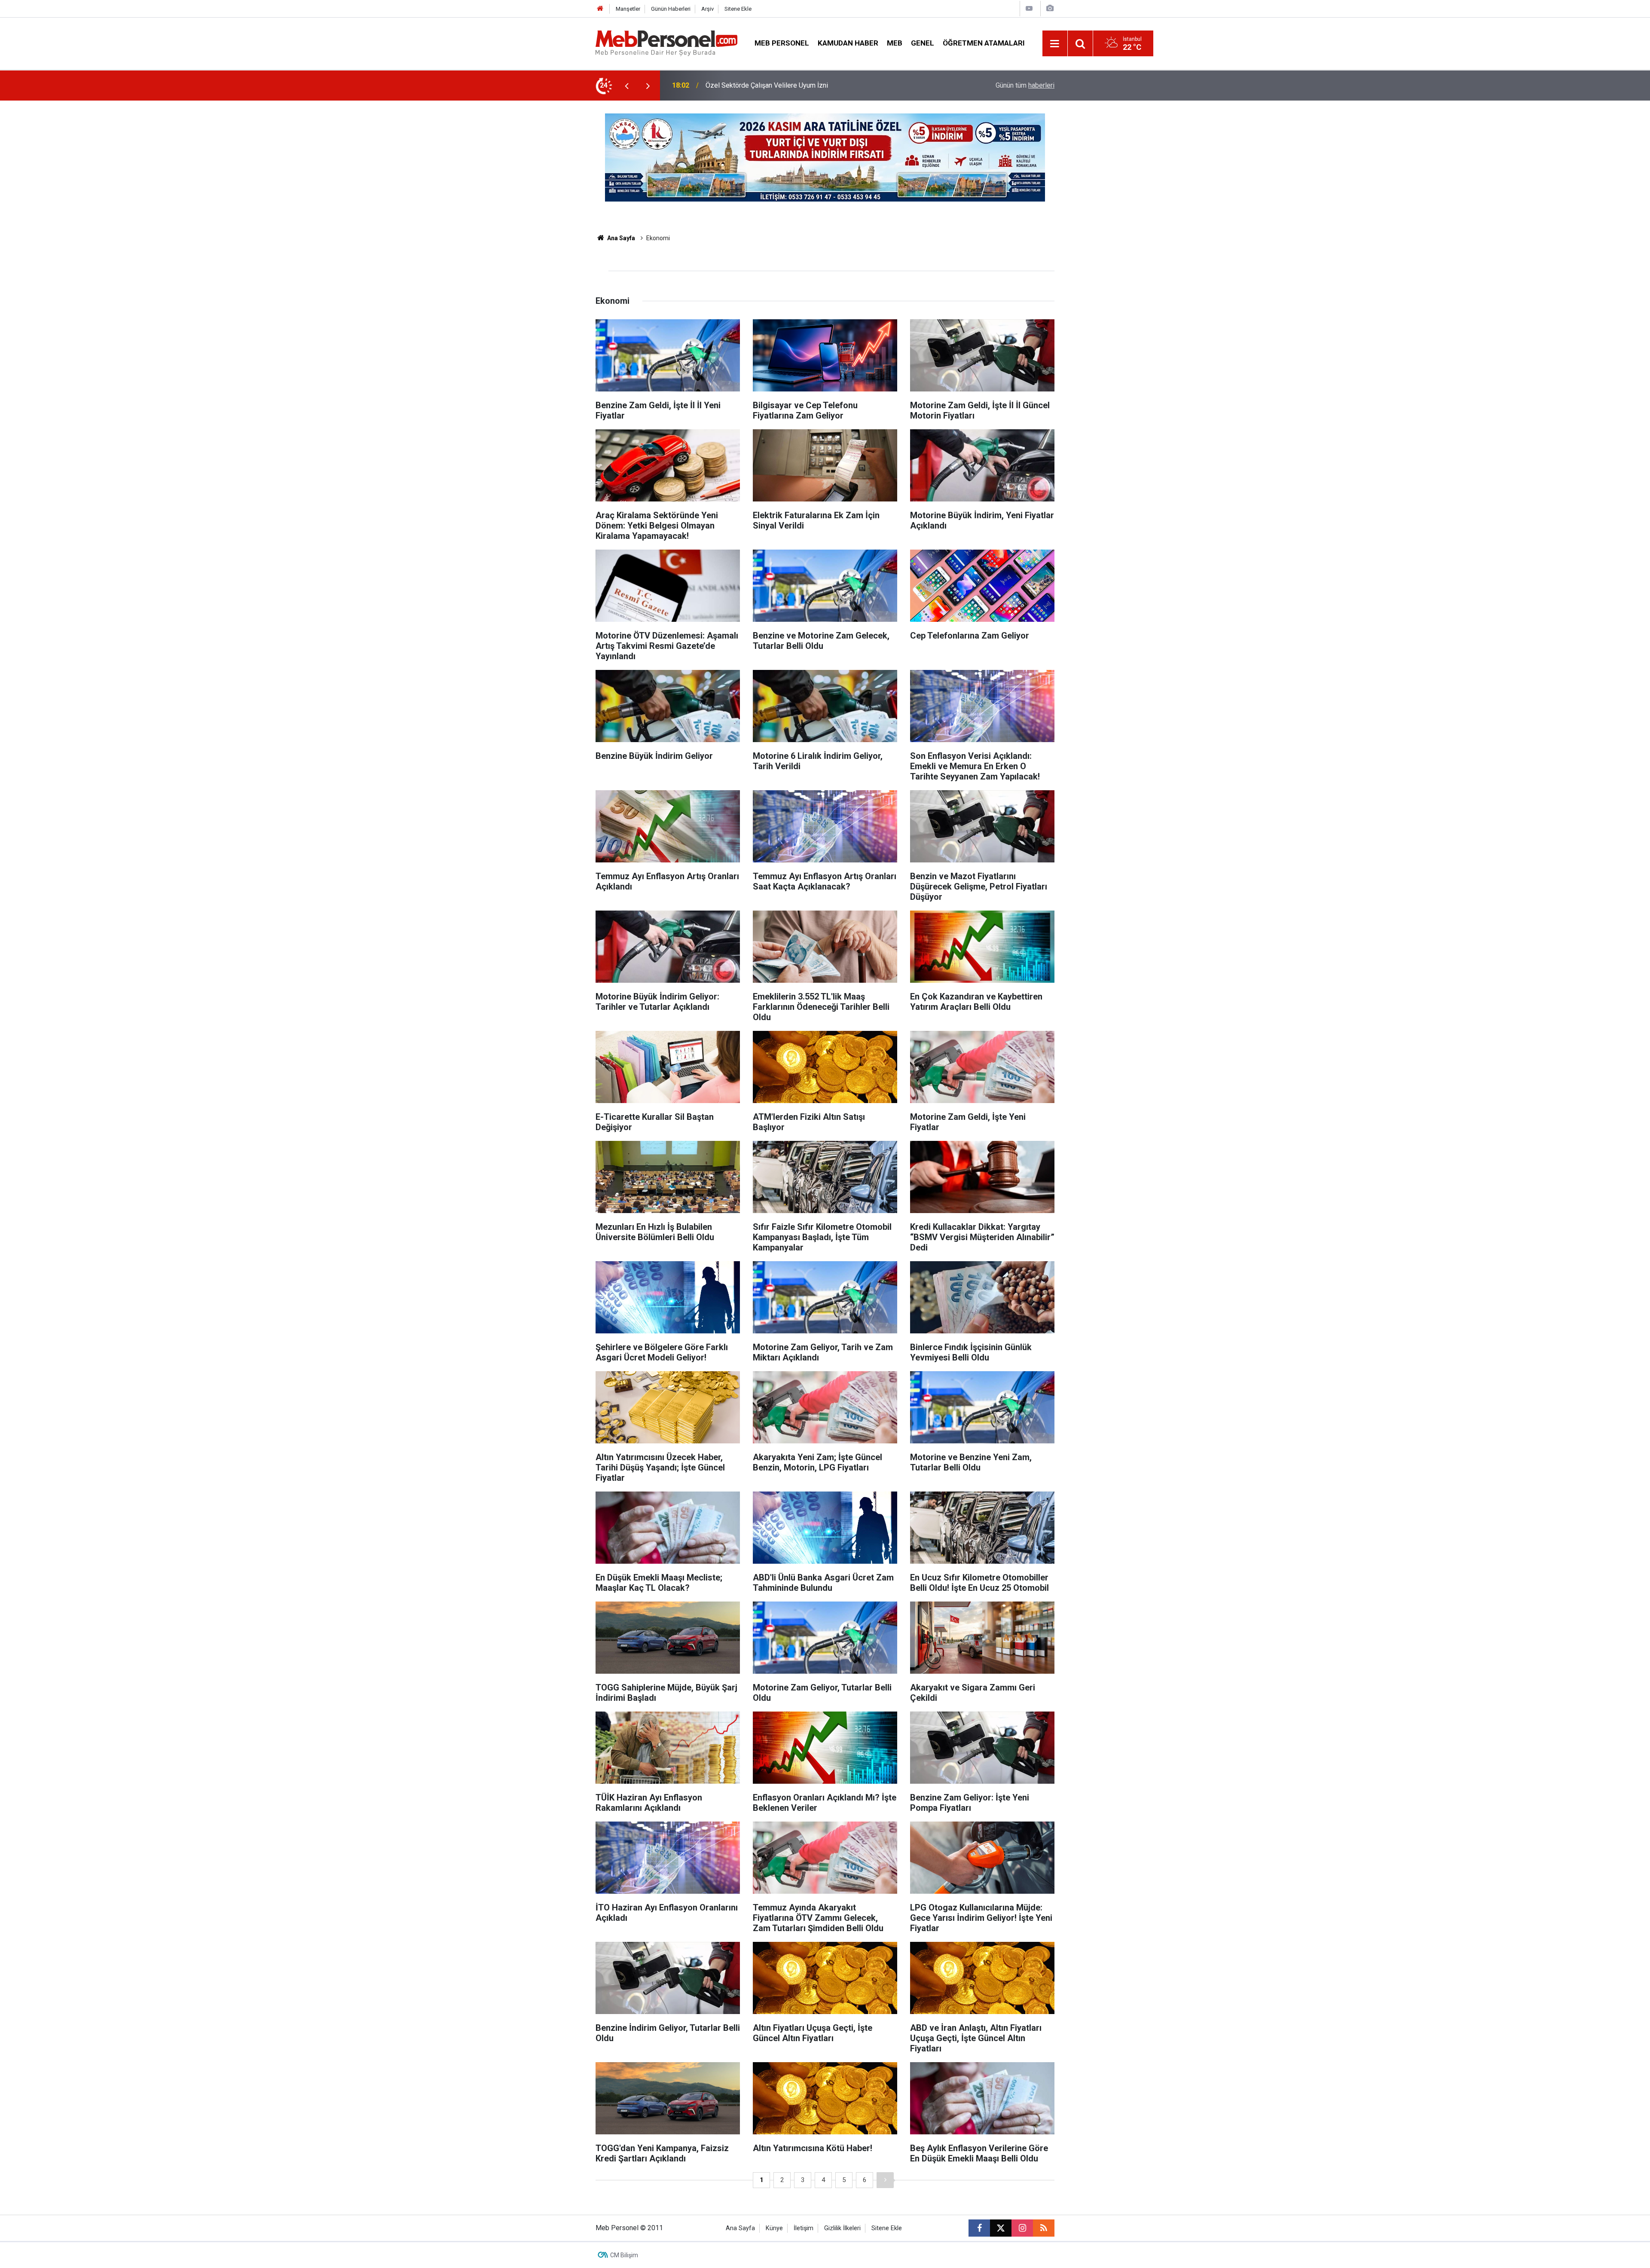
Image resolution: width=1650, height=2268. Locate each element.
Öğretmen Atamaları (984, 43)
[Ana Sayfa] (600, 9)
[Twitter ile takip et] (1001, 2228)
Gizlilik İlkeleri (842, 2228)
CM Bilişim (624, 2255)
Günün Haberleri (671, 9)
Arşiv (707, 9)
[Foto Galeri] (1050, 8)
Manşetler (628, 9)
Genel (923, 43)
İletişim (804, 2228)
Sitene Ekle (738, 9)
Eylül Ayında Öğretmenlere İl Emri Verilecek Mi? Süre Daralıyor (799, 85)
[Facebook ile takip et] (979, 2228)
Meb (895, 43)
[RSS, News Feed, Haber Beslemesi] (1044, 2228)
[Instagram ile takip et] (1022, 2228)
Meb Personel (782, 43)
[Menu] (1055, 44)
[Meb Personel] (666, 43)
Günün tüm (1025, 85)
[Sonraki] (885, 2180)
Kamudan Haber (848, 43)
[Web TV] (1029, 8)
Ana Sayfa (620, 238)
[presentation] (626, 86)
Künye (774, 2228)
